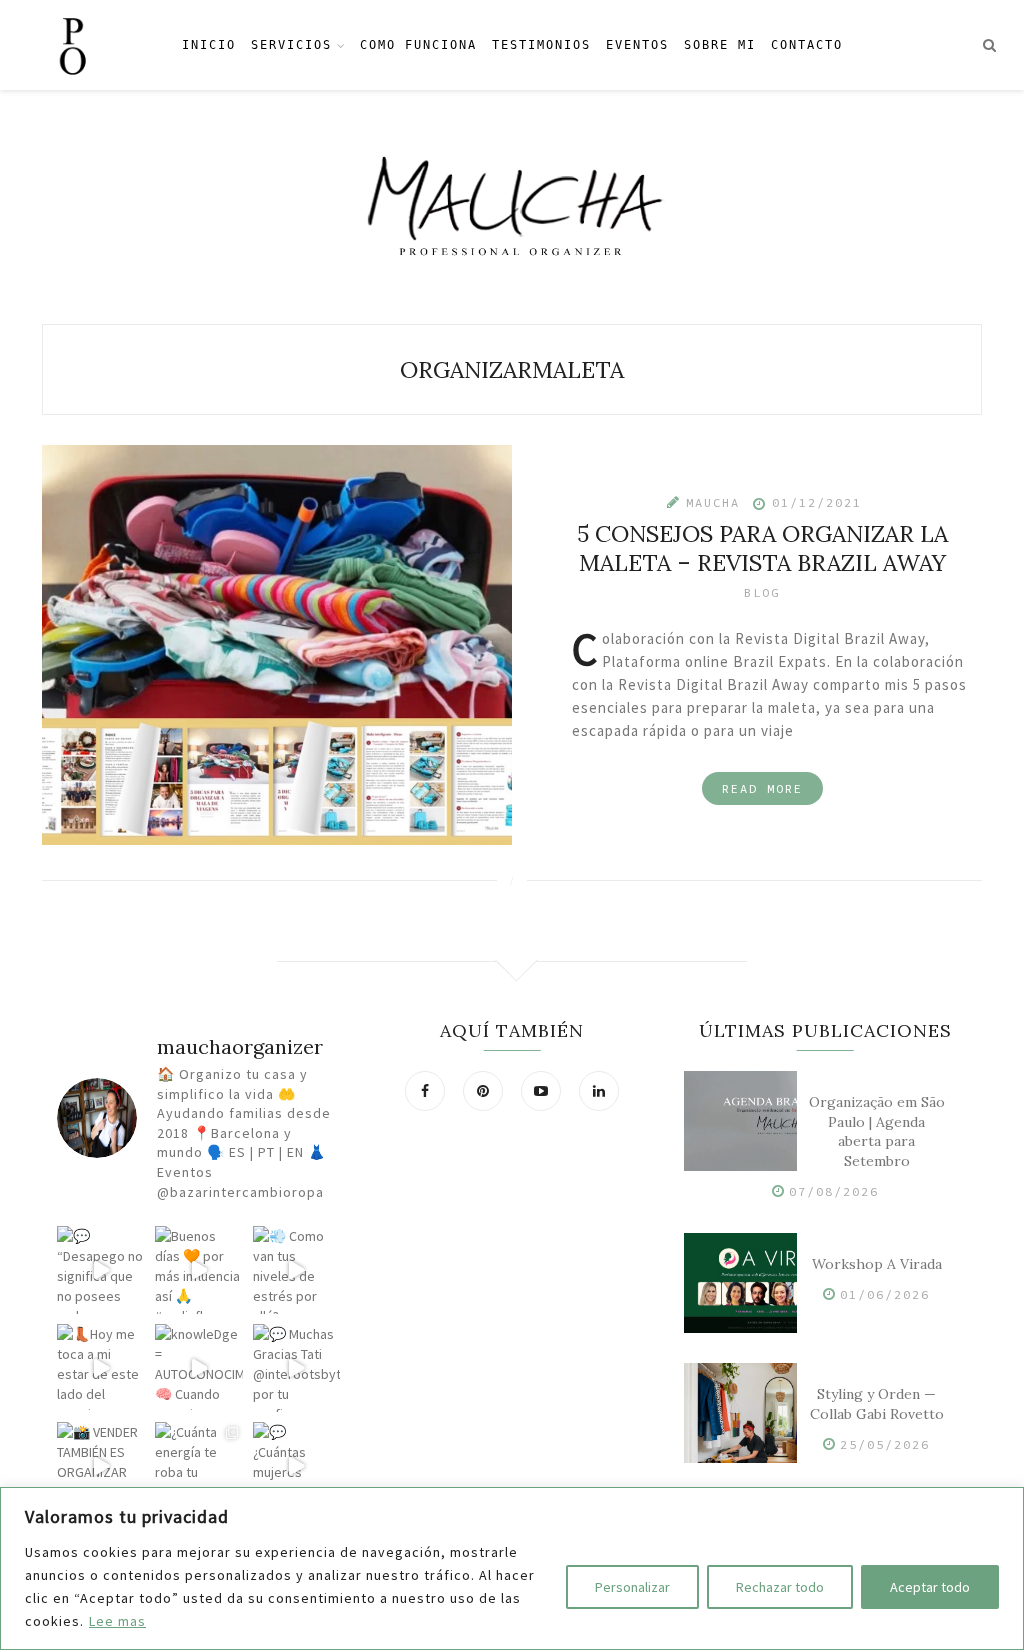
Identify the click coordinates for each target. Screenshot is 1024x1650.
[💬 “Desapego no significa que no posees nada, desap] (101, 1270)
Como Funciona (418, 45)
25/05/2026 (885, 1444)
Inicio (209, 45)
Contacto (807, 45)
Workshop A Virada (877, 1264)
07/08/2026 (834, 1191)
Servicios (291, 45)
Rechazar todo (780, 1587)
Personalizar (632, 1587)
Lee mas (117, 1621)
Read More (762, 787)
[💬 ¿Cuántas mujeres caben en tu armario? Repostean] (297, 1466)
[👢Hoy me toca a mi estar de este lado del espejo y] (101, 1368)
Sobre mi (720, 45)
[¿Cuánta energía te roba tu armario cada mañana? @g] (199, 1466)
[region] (512, 1568)
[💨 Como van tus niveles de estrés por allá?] (297, 1270)
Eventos (637, 45)
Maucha (713, 501)
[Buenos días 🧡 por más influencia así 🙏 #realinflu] (199, 1270)
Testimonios (541, 45)
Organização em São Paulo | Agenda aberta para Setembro (877, 1131)
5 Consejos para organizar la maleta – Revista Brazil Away (762, 547)
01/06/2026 (885, 1294)
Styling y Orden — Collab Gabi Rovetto (877, 1404)
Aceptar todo (930, 1587)
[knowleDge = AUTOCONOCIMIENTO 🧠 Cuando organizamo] (199, 1368)
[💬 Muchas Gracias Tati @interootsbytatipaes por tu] (297, 1368)
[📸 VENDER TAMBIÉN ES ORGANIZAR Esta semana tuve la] (101, 1466)
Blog (762, 591)
